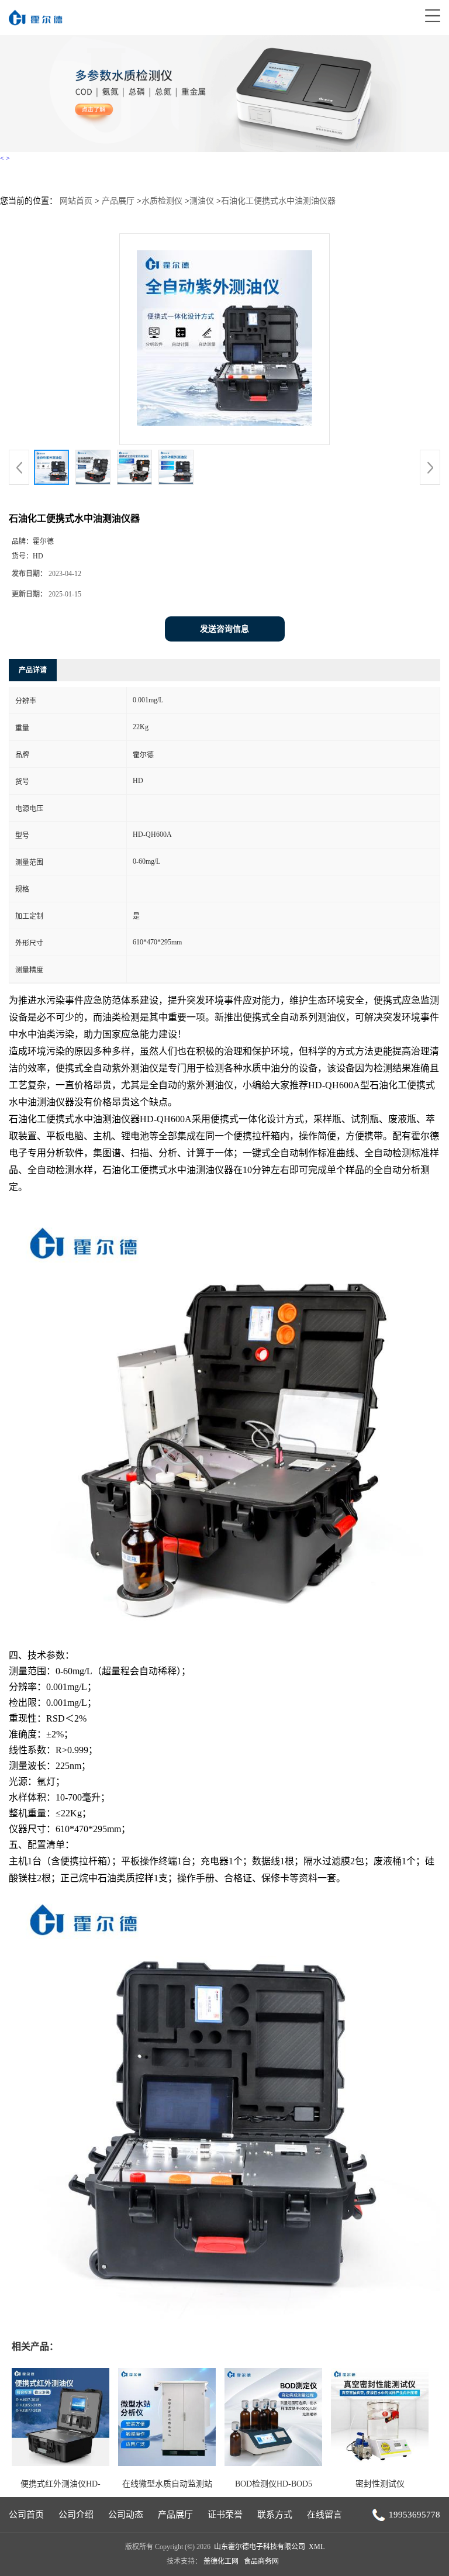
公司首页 (26, 2515)
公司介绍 (76, 2515)
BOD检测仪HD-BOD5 (274, 2484)
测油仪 (202, 201)
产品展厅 (118, 201)
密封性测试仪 (380, 2484)
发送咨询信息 (224, 629)
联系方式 (275, 2515)
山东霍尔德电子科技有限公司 (260, 2547)
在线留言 (324, 2515)
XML (317, 2547)
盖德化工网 (221, 2561)
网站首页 (76, 201)
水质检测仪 (162, 201)
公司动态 (126, 2515)
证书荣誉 (225, 2515)
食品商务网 (261, 2561)
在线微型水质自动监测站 (167, 2484)
